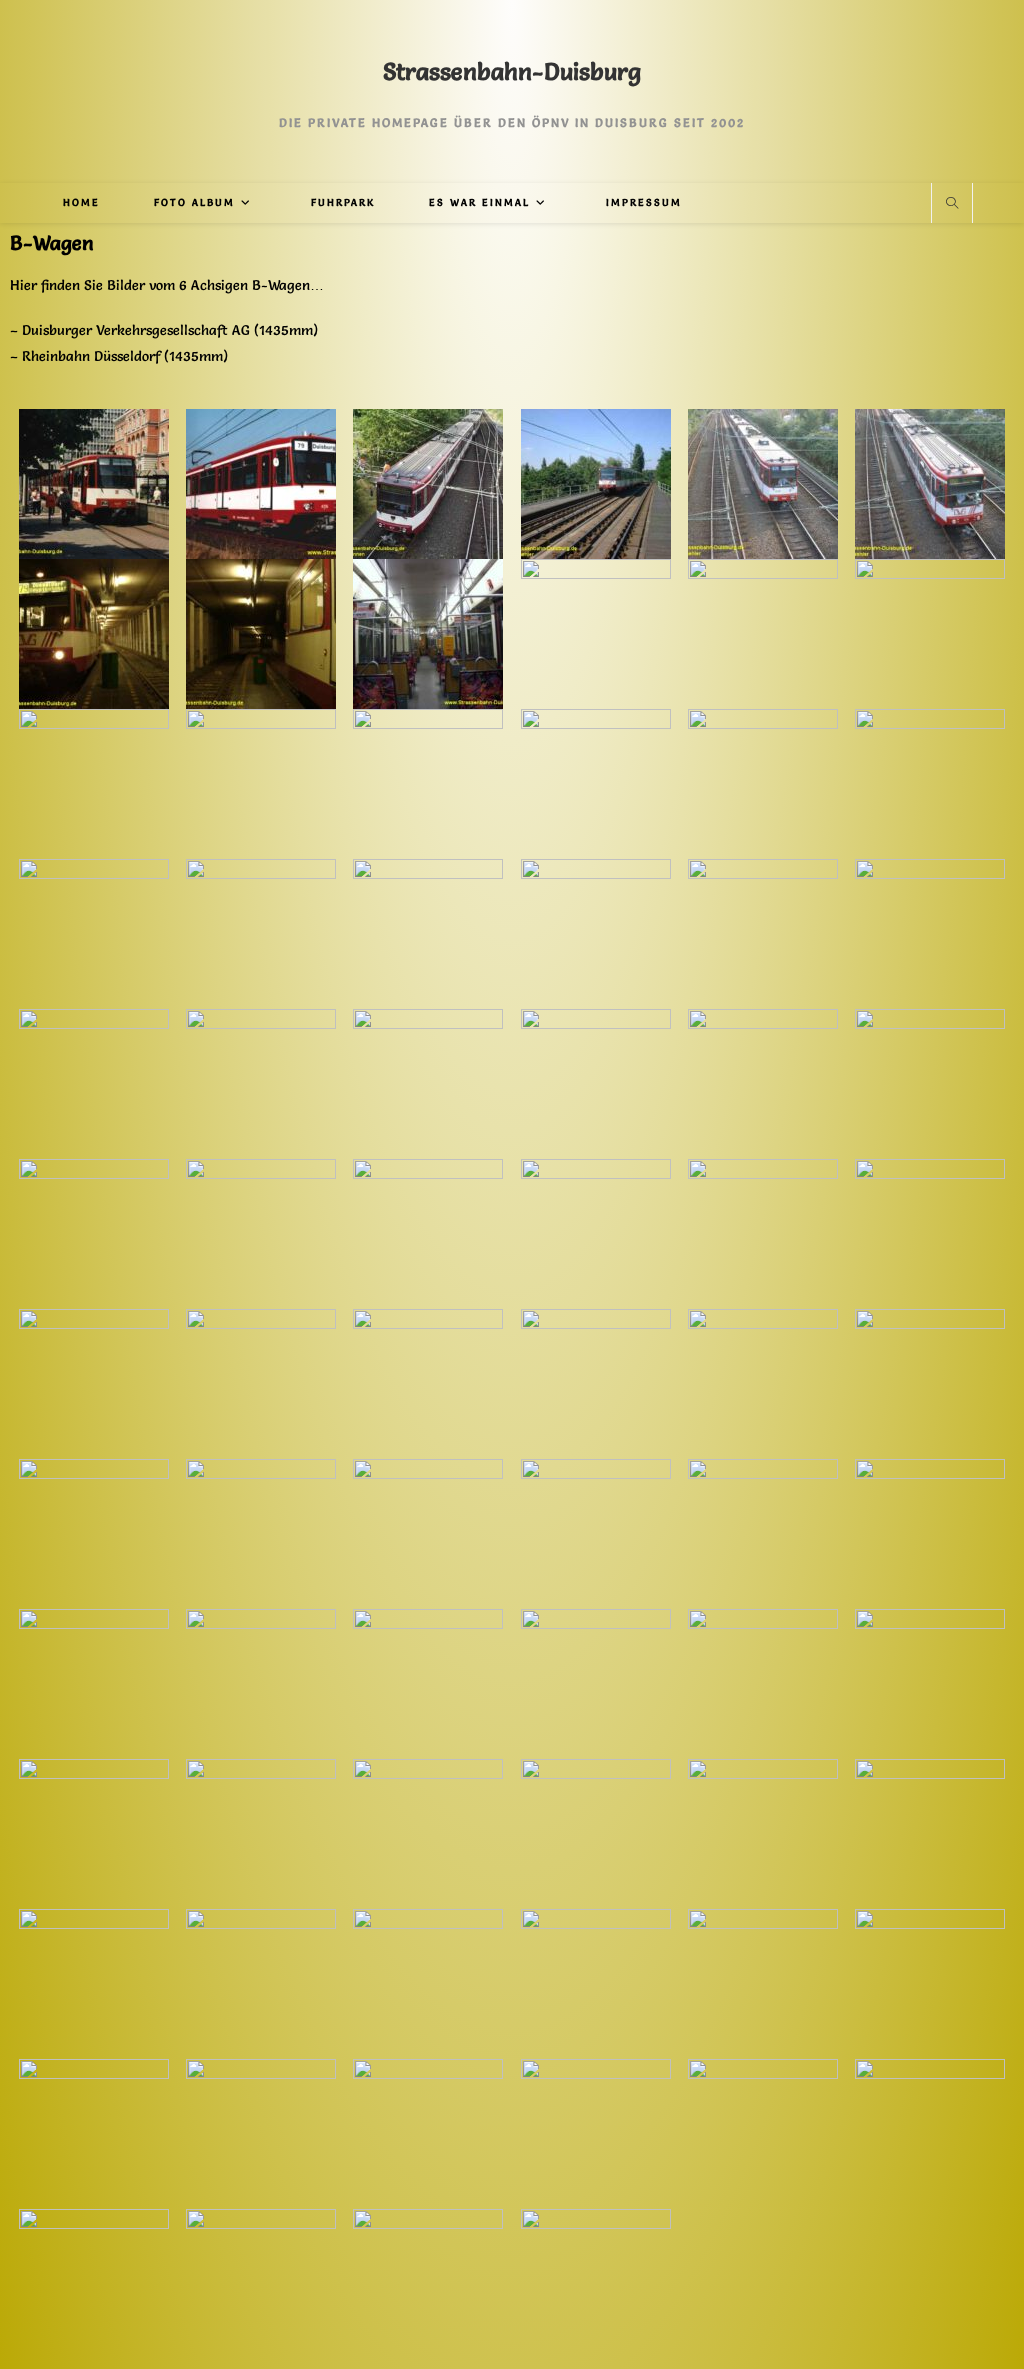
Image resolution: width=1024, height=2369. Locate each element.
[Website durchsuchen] (952, 204)
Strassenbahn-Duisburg (512, 71)
